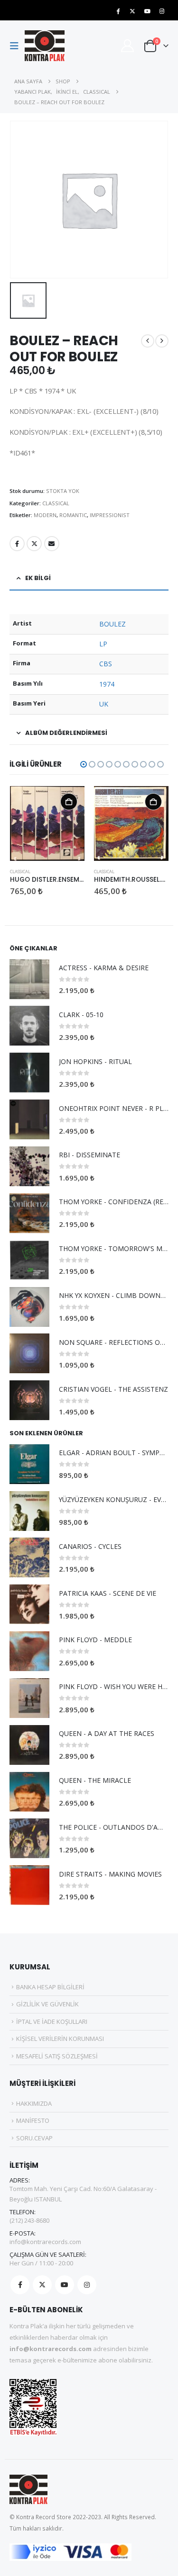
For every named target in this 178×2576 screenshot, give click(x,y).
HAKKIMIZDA (34, 2103)
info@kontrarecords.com (45, 2242)
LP (103, 644)
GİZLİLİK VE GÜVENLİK (47, 2004)
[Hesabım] (127, 46)
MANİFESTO (33, 2120)
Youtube (65, 2285)
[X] (132, 11)
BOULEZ (112, 624)
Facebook (17, 544)
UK (104, 704)
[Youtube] (147, 11)
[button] (17, 46)
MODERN (45, 515)
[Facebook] (118, 11)
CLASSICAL (56, 503)
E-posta (52, 544)
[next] (162, 341)
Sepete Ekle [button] (69, 802)
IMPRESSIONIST (110, 515)
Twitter (34, 544)
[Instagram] (162, 11)
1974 (107, 684)
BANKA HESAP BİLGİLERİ (50, 1987)
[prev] (148, 341)
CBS (106, 664)
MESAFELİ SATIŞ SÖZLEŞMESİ (57, 2056)
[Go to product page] (47, 823)
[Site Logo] (45, 46)
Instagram (87, 2285)
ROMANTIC (73, 515)
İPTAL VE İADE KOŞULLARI (52, 2021)
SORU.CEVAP (34, 2138)
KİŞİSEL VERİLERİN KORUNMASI (60, 2039)
